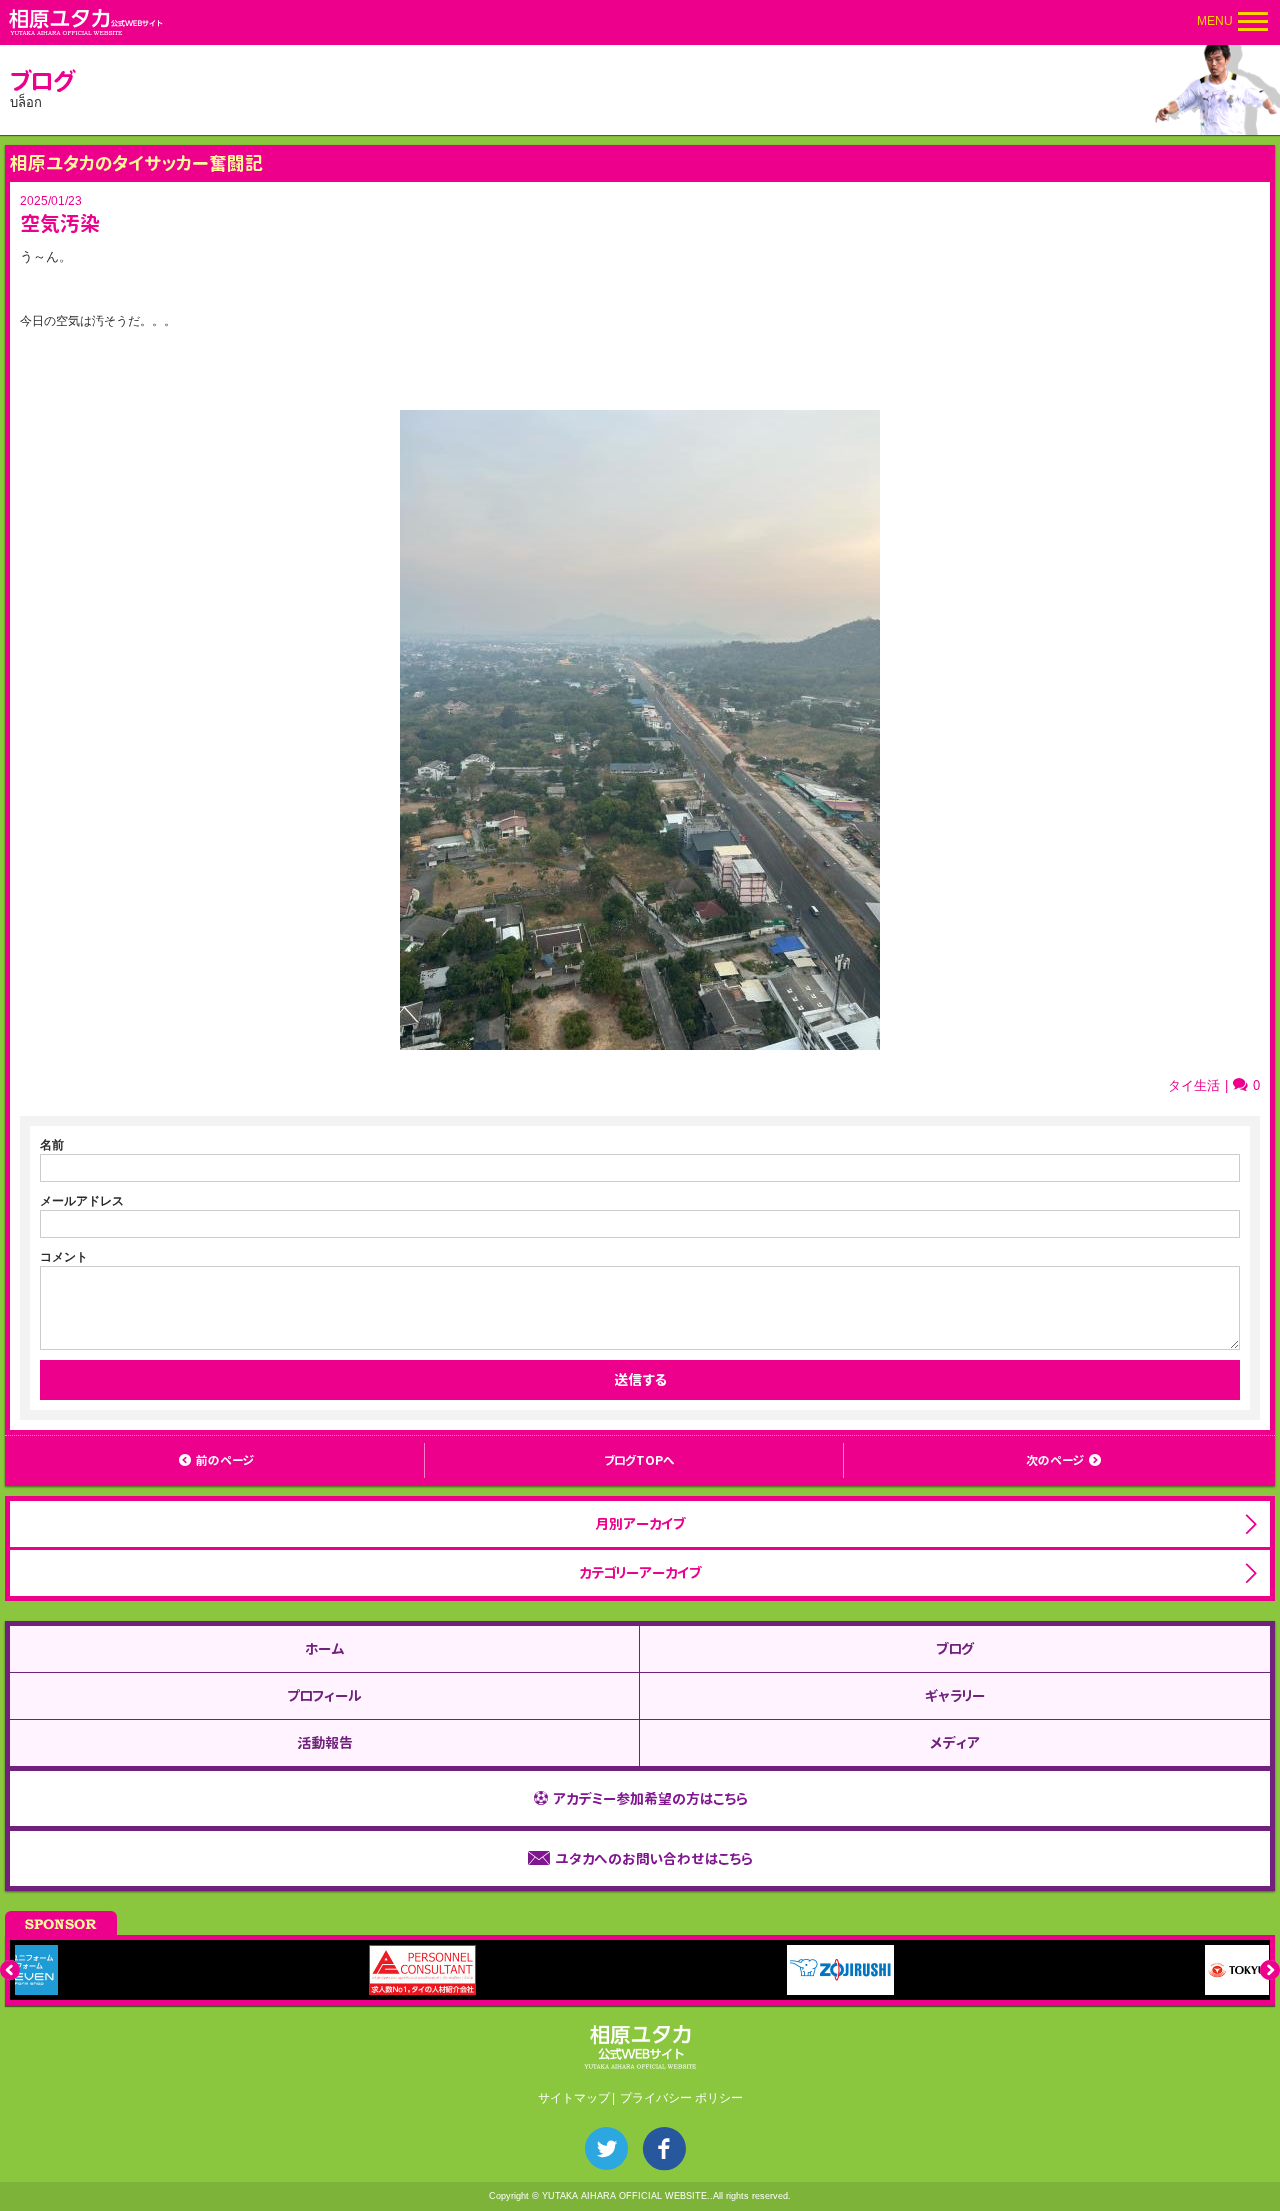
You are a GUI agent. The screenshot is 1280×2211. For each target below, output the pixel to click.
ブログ (955, 1648)
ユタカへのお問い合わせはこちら (653, 1858)
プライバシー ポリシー (681, 2098)
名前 (52, 1145)
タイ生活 (1194, 1085)
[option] (224, 1970)
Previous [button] (10, 1970)
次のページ (1055, 1460)
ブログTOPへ (639, 1460)
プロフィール (324, 1695)
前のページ (225, 1460)
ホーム (325, 1648)
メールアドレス (82, 1201)
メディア (955, 1742)
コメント (64, 1257)
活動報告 (325, 1742)
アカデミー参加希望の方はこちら (650, 1798)
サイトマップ (574, 2098)
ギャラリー (955, 1695)
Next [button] (1270, 1970)
